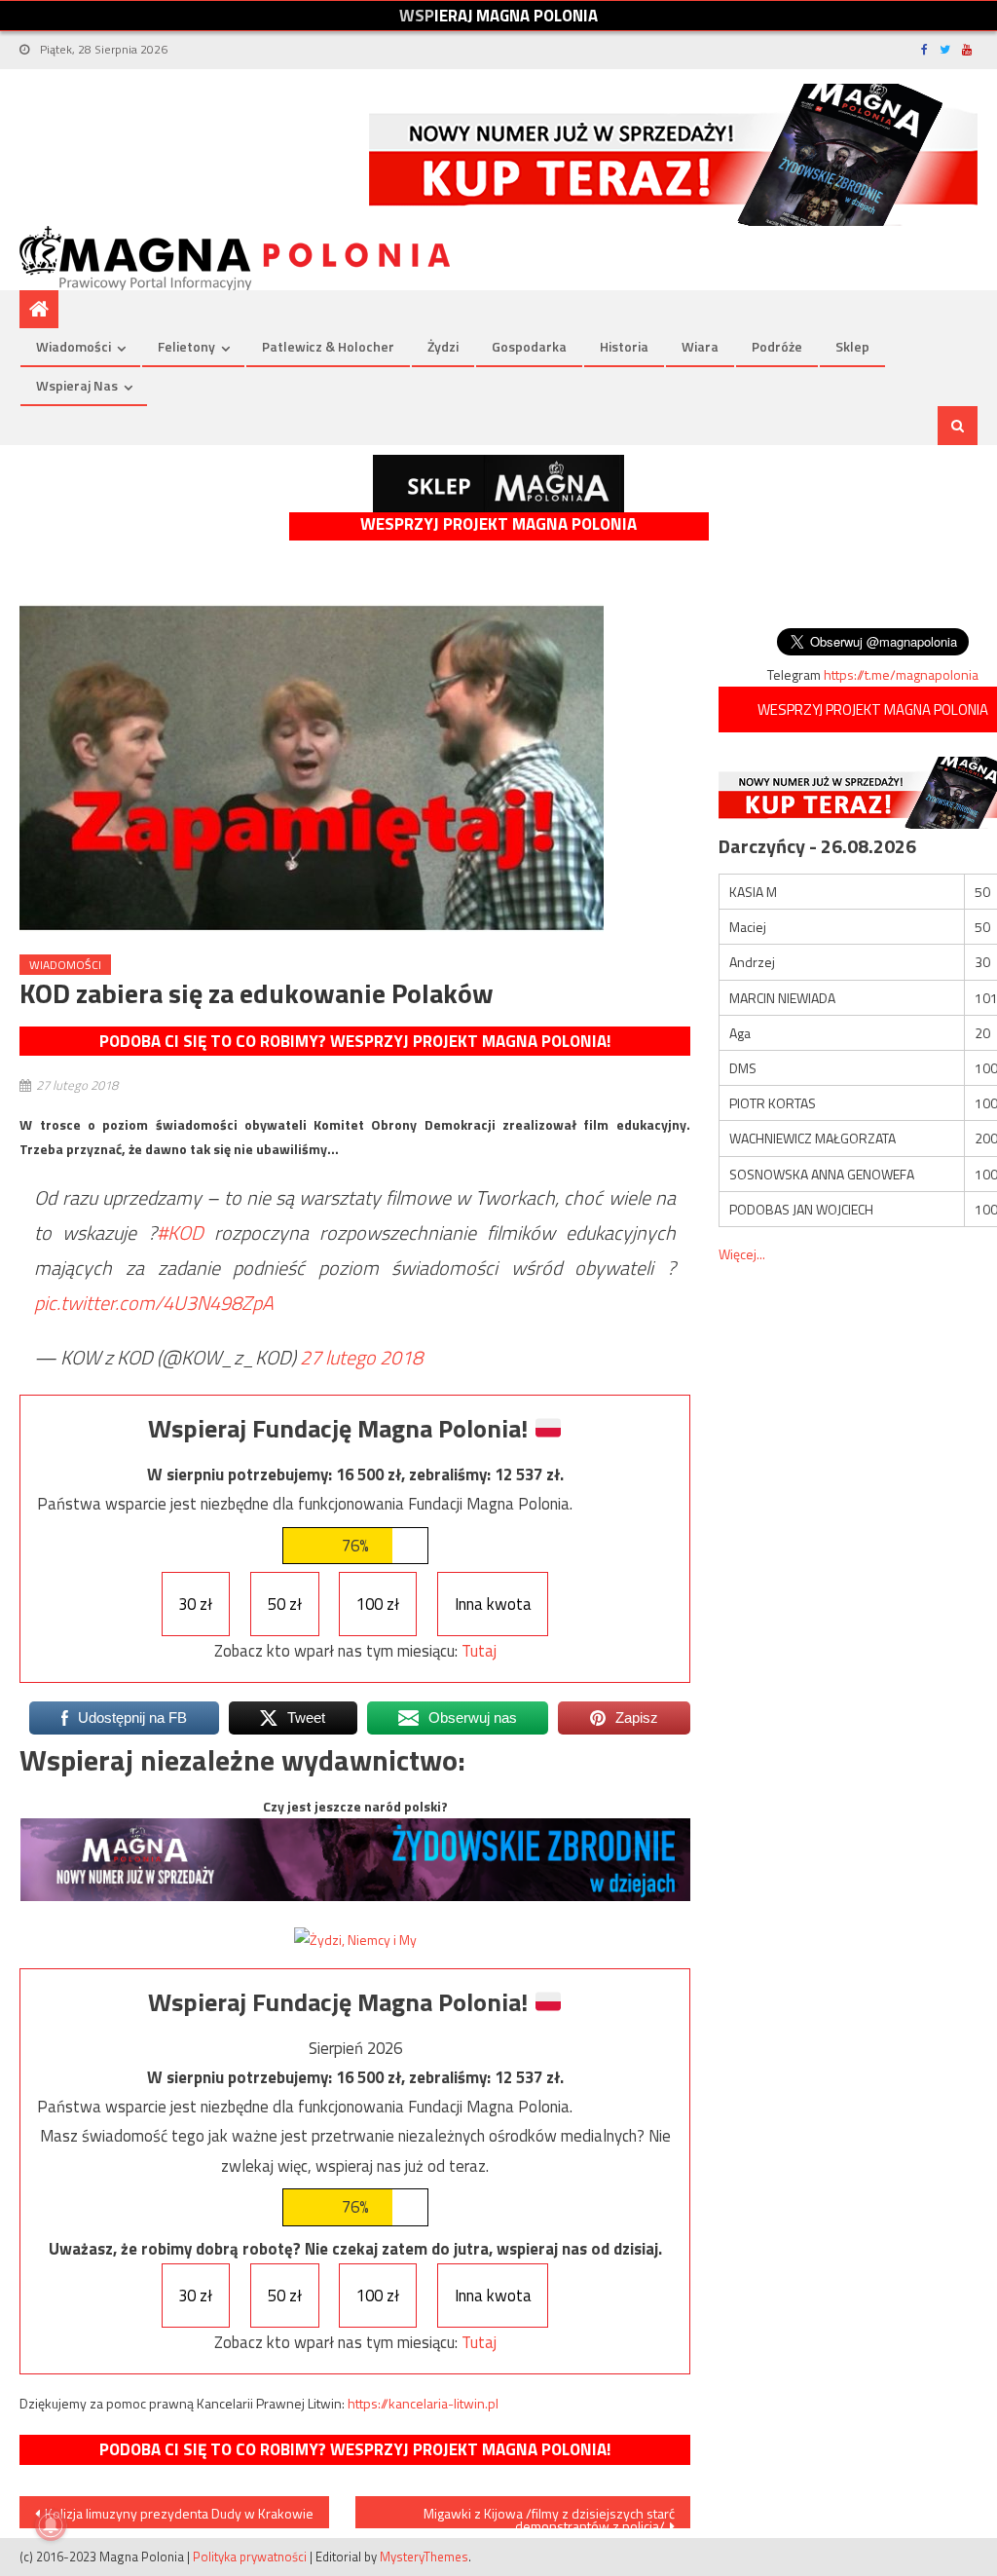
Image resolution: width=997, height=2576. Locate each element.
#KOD (180, 1232)
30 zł (195, 1604)
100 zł (378, 1604)
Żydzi (443, 346)
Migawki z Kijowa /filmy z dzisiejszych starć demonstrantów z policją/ (549, 2516)
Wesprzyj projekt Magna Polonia (498, 524)
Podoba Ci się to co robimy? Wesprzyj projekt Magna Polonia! (355, 1041)
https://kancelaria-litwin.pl (423, 2403)
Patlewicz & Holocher (328, 346)
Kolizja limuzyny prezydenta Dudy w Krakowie (179, 2513)
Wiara (700, 346)
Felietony (186, 346)
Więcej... (742, 1254)
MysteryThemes (424, 2557)
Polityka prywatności (250, 2557)
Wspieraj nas (77, 385)
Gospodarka (529, 346)
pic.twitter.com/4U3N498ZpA (154, 1303)
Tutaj (479, 1651)
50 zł (285, 1604)
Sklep (852, 346)
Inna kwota (493, 1604)
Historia (624, 346)
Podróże (777, 346)
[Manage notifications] (51, 2525)
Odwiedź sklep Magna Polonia (498, 484)
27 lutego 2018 (361, 1357)
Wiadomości (74, 346)
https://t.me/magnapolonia (901, 674)
